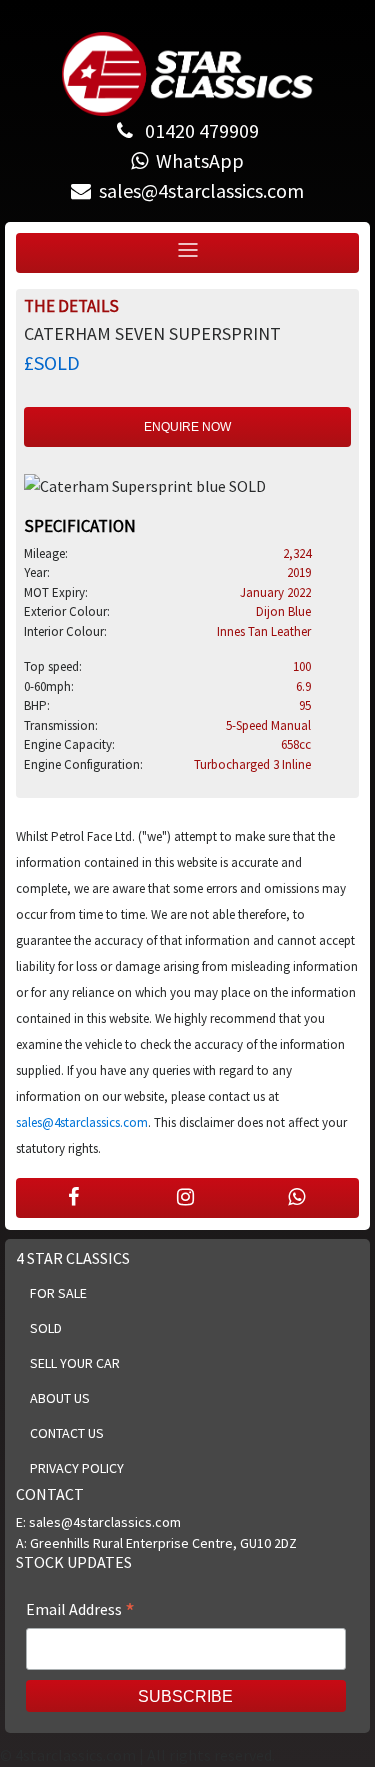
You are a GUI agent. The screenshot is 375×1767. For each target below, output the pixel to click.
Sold (46, 1328)
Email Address (80, 1610)
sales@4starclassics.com (82, 1122)
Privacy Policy (77, 1468)
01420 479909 (200, 130)
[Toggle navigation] (188, 250)
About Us (60, 1398)
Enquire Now (187, 427)
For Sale (58, 1293)
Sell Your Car (75, 1363)
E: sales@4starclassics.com (98, 1522)
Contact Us (67, 1433)
